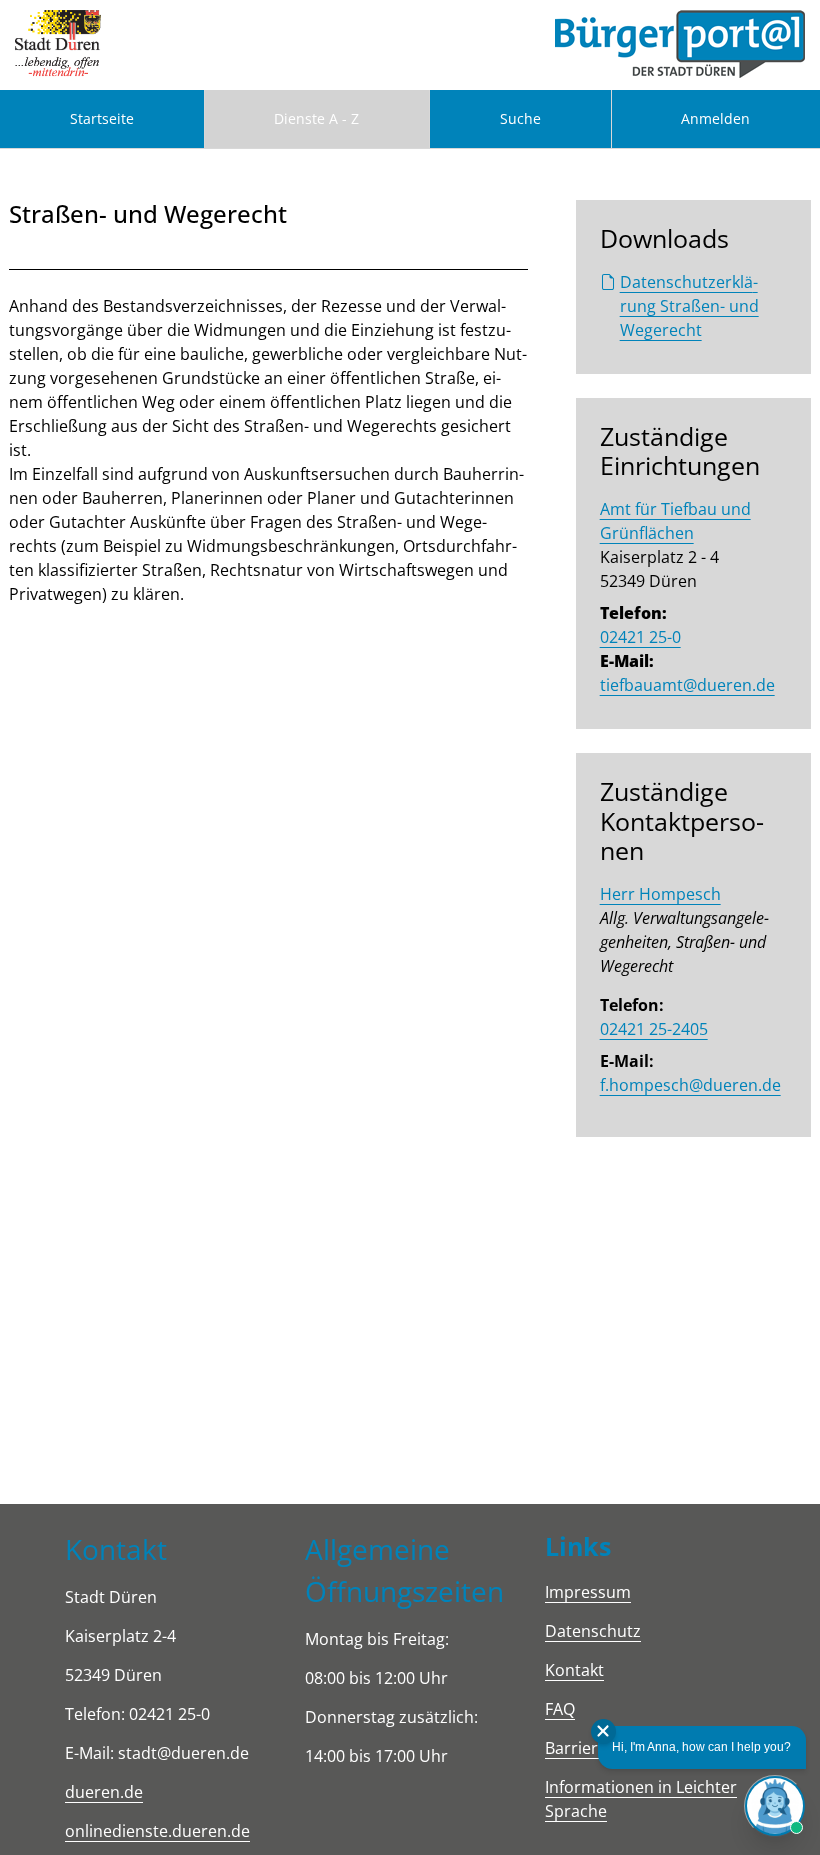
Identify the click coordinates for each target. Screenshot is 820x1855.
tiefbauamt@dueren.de (687, 685)
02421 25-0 (640, 637)
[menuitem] (102, 119)
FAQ (560, 1709)
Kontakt (574, 1670)
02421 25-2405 (654, 1029)
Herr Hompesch (660, 894)
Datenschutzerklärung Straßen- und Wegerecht (689, 306)
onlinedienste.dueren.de (157, 1831)
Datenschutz (593, 1631)
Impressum (588, 1592)
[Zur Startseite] (58, 45)
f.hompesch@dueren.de (690, 1085)
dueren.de (104, 1792)
